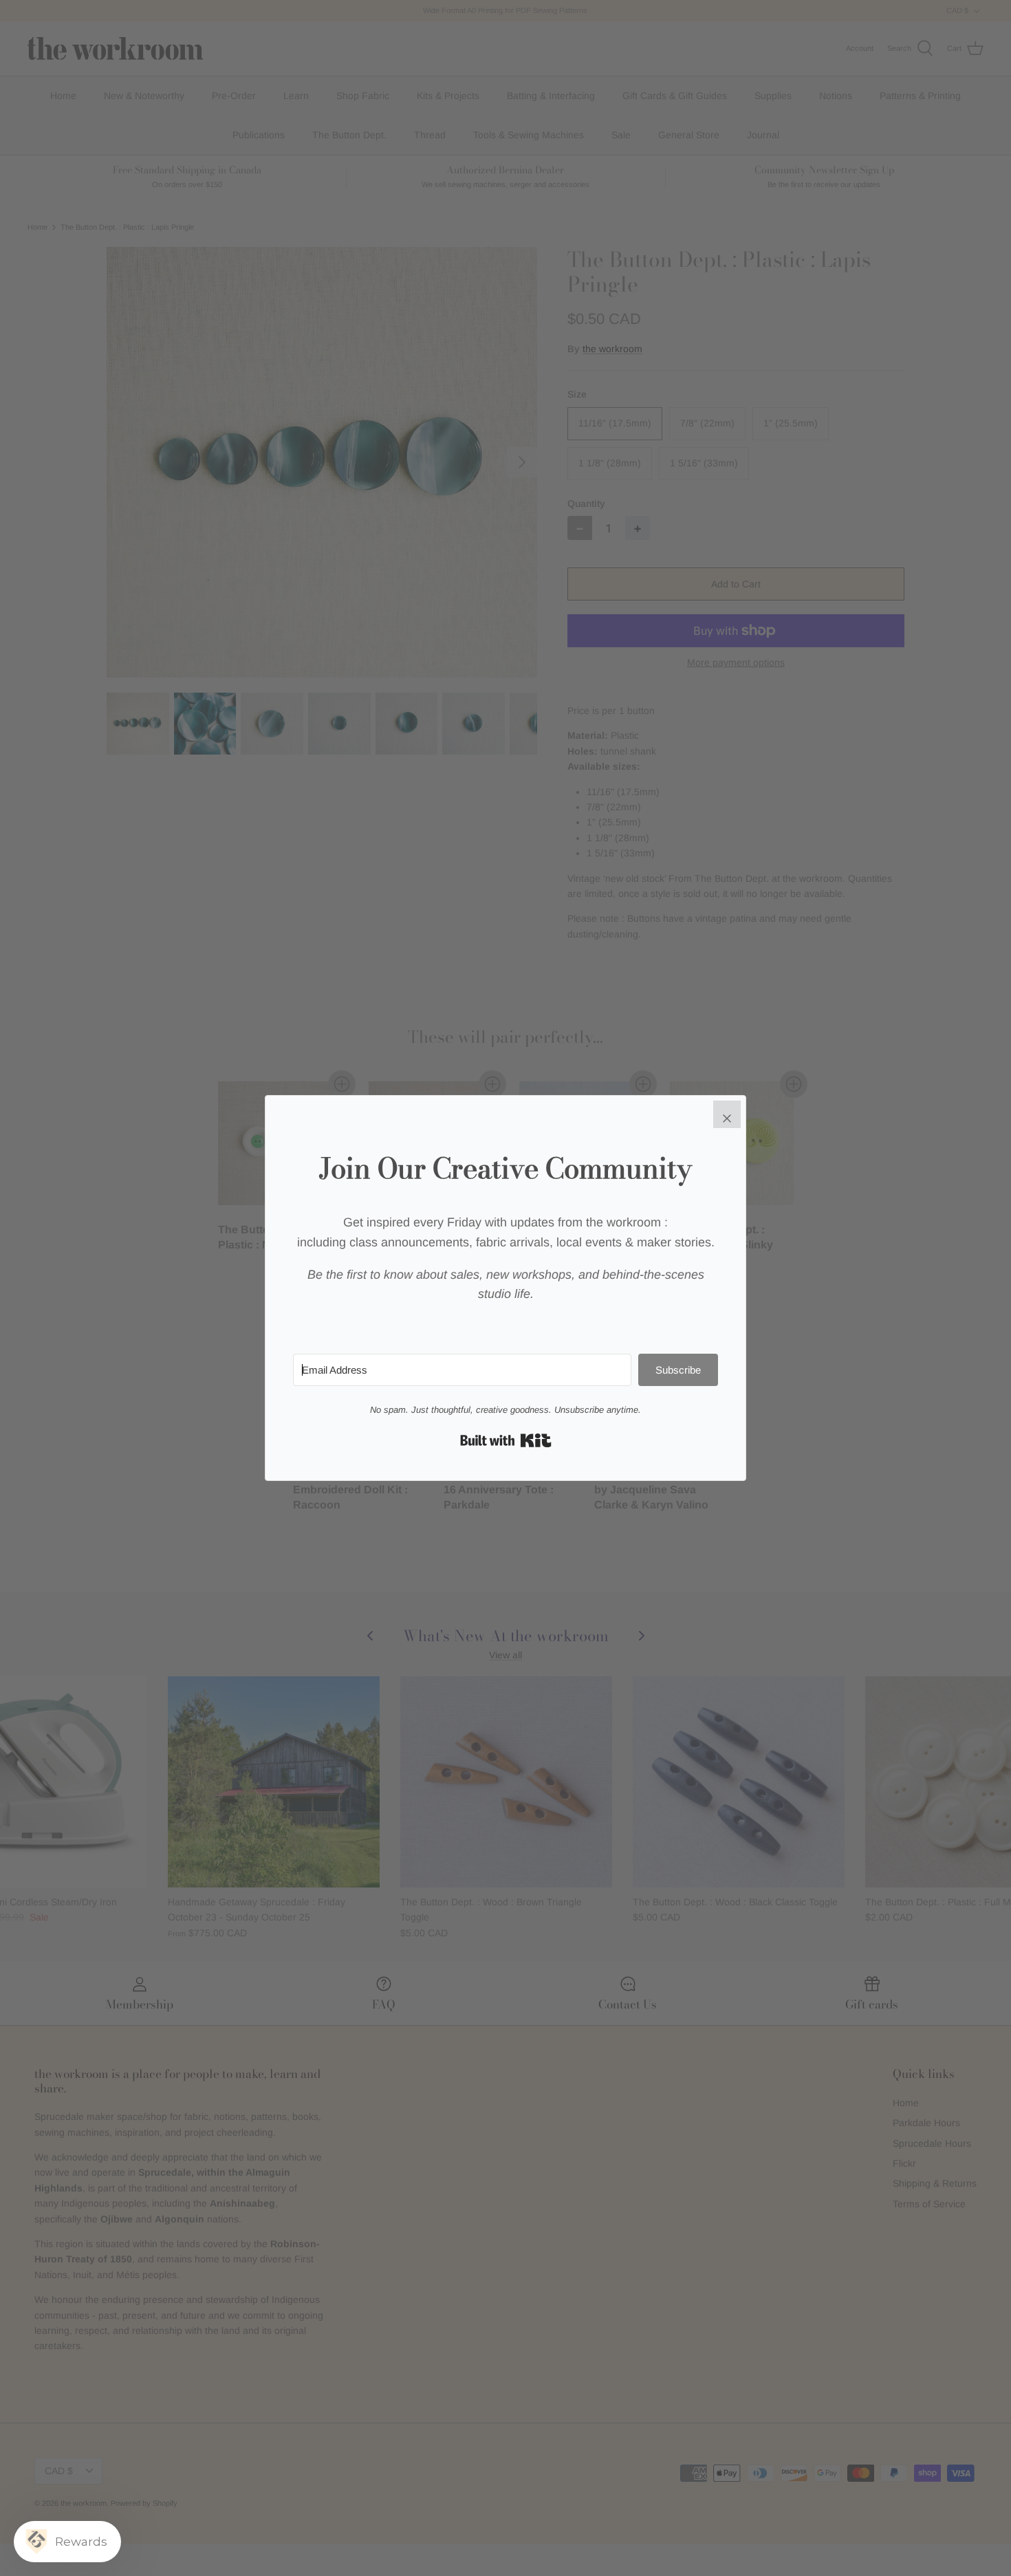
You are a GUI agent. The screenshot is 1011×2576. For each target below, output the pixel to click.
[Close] (727, 1114)
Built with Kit (506, 1440)
